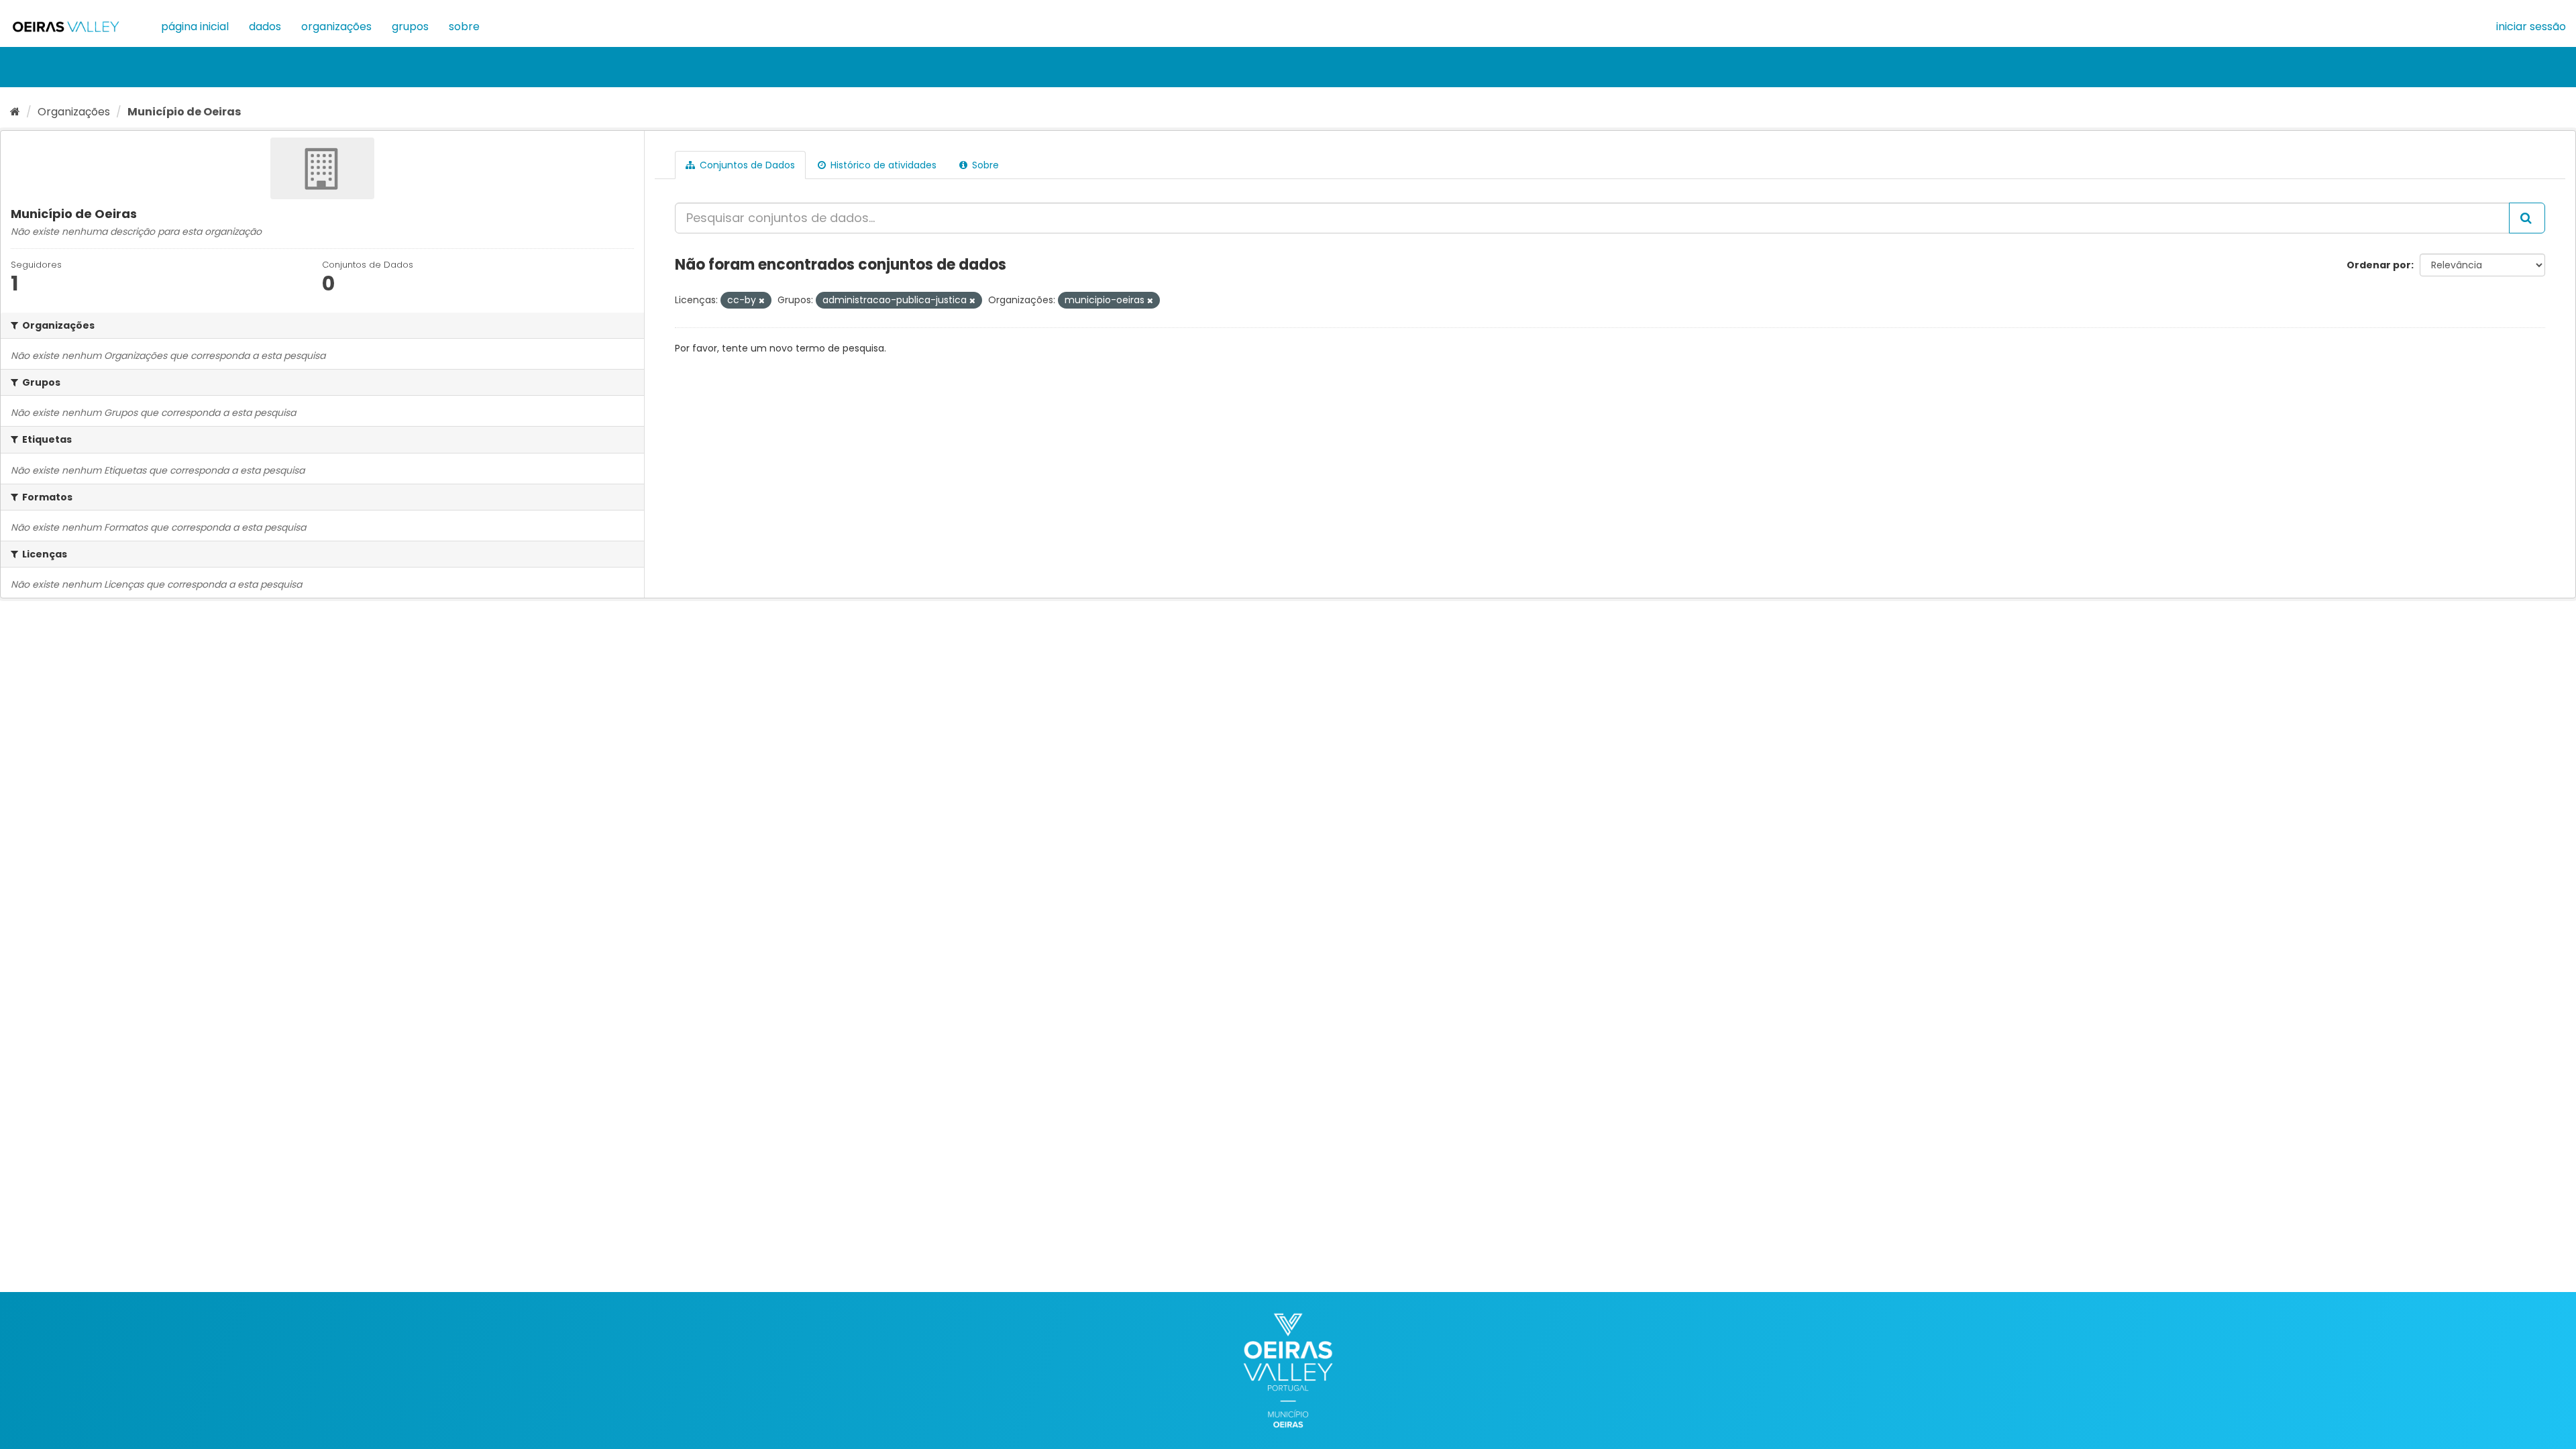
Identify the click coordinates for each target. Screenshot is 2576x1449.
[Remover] (762, 301)
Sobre (464, 26)
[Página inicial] (15, 112)
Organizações (336, 26)
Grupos (410, 26)
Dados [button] (265, 26)
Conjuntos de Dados (746, 165)
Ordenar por (2379, 265)
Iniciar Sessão (2531, 26)
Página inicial (195, 26)
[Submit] (2527, 218)
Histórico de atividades (882, 165)
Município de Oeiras (184, 112)
